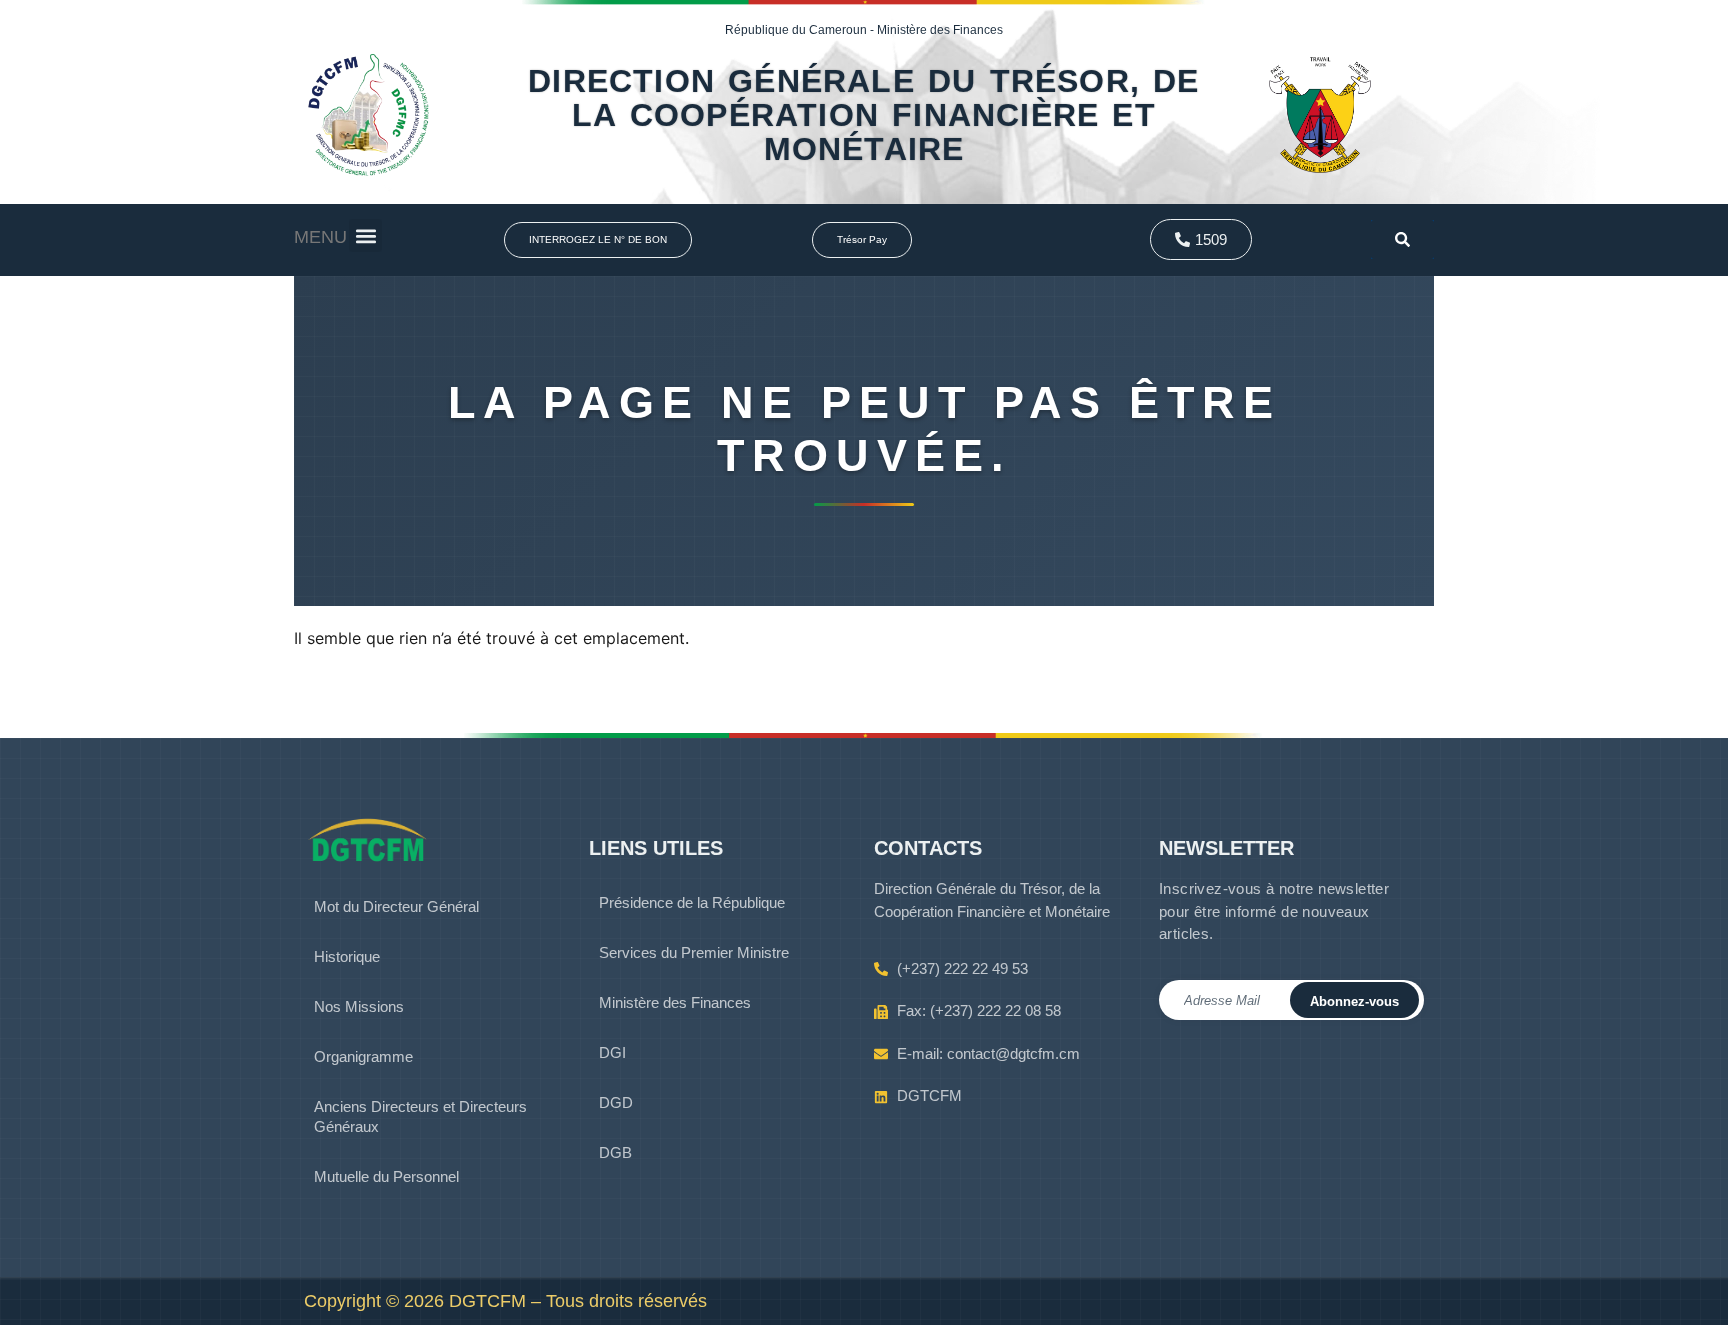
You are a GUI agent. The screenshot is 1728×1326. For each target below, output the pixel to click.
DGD (616, 1102)
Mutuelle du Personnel (386, 1176)
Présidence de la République (692, 902)
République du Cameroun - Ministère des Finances (864, 30)
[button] (365, 235)
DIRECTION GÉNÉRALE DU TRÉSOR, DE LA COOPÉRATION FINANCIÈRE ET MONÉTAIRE (863, 115)
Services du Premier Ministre (694, 952)
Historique (347, 956)
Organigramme (363, 1056)
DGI (612, 1052)
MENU (320, 237)
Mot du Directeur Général (396, 906)
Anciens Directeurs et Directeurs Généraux (420, 1116)
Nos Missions (359, 1006)
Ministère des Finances (675, 1002)
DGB (615, 1152)
